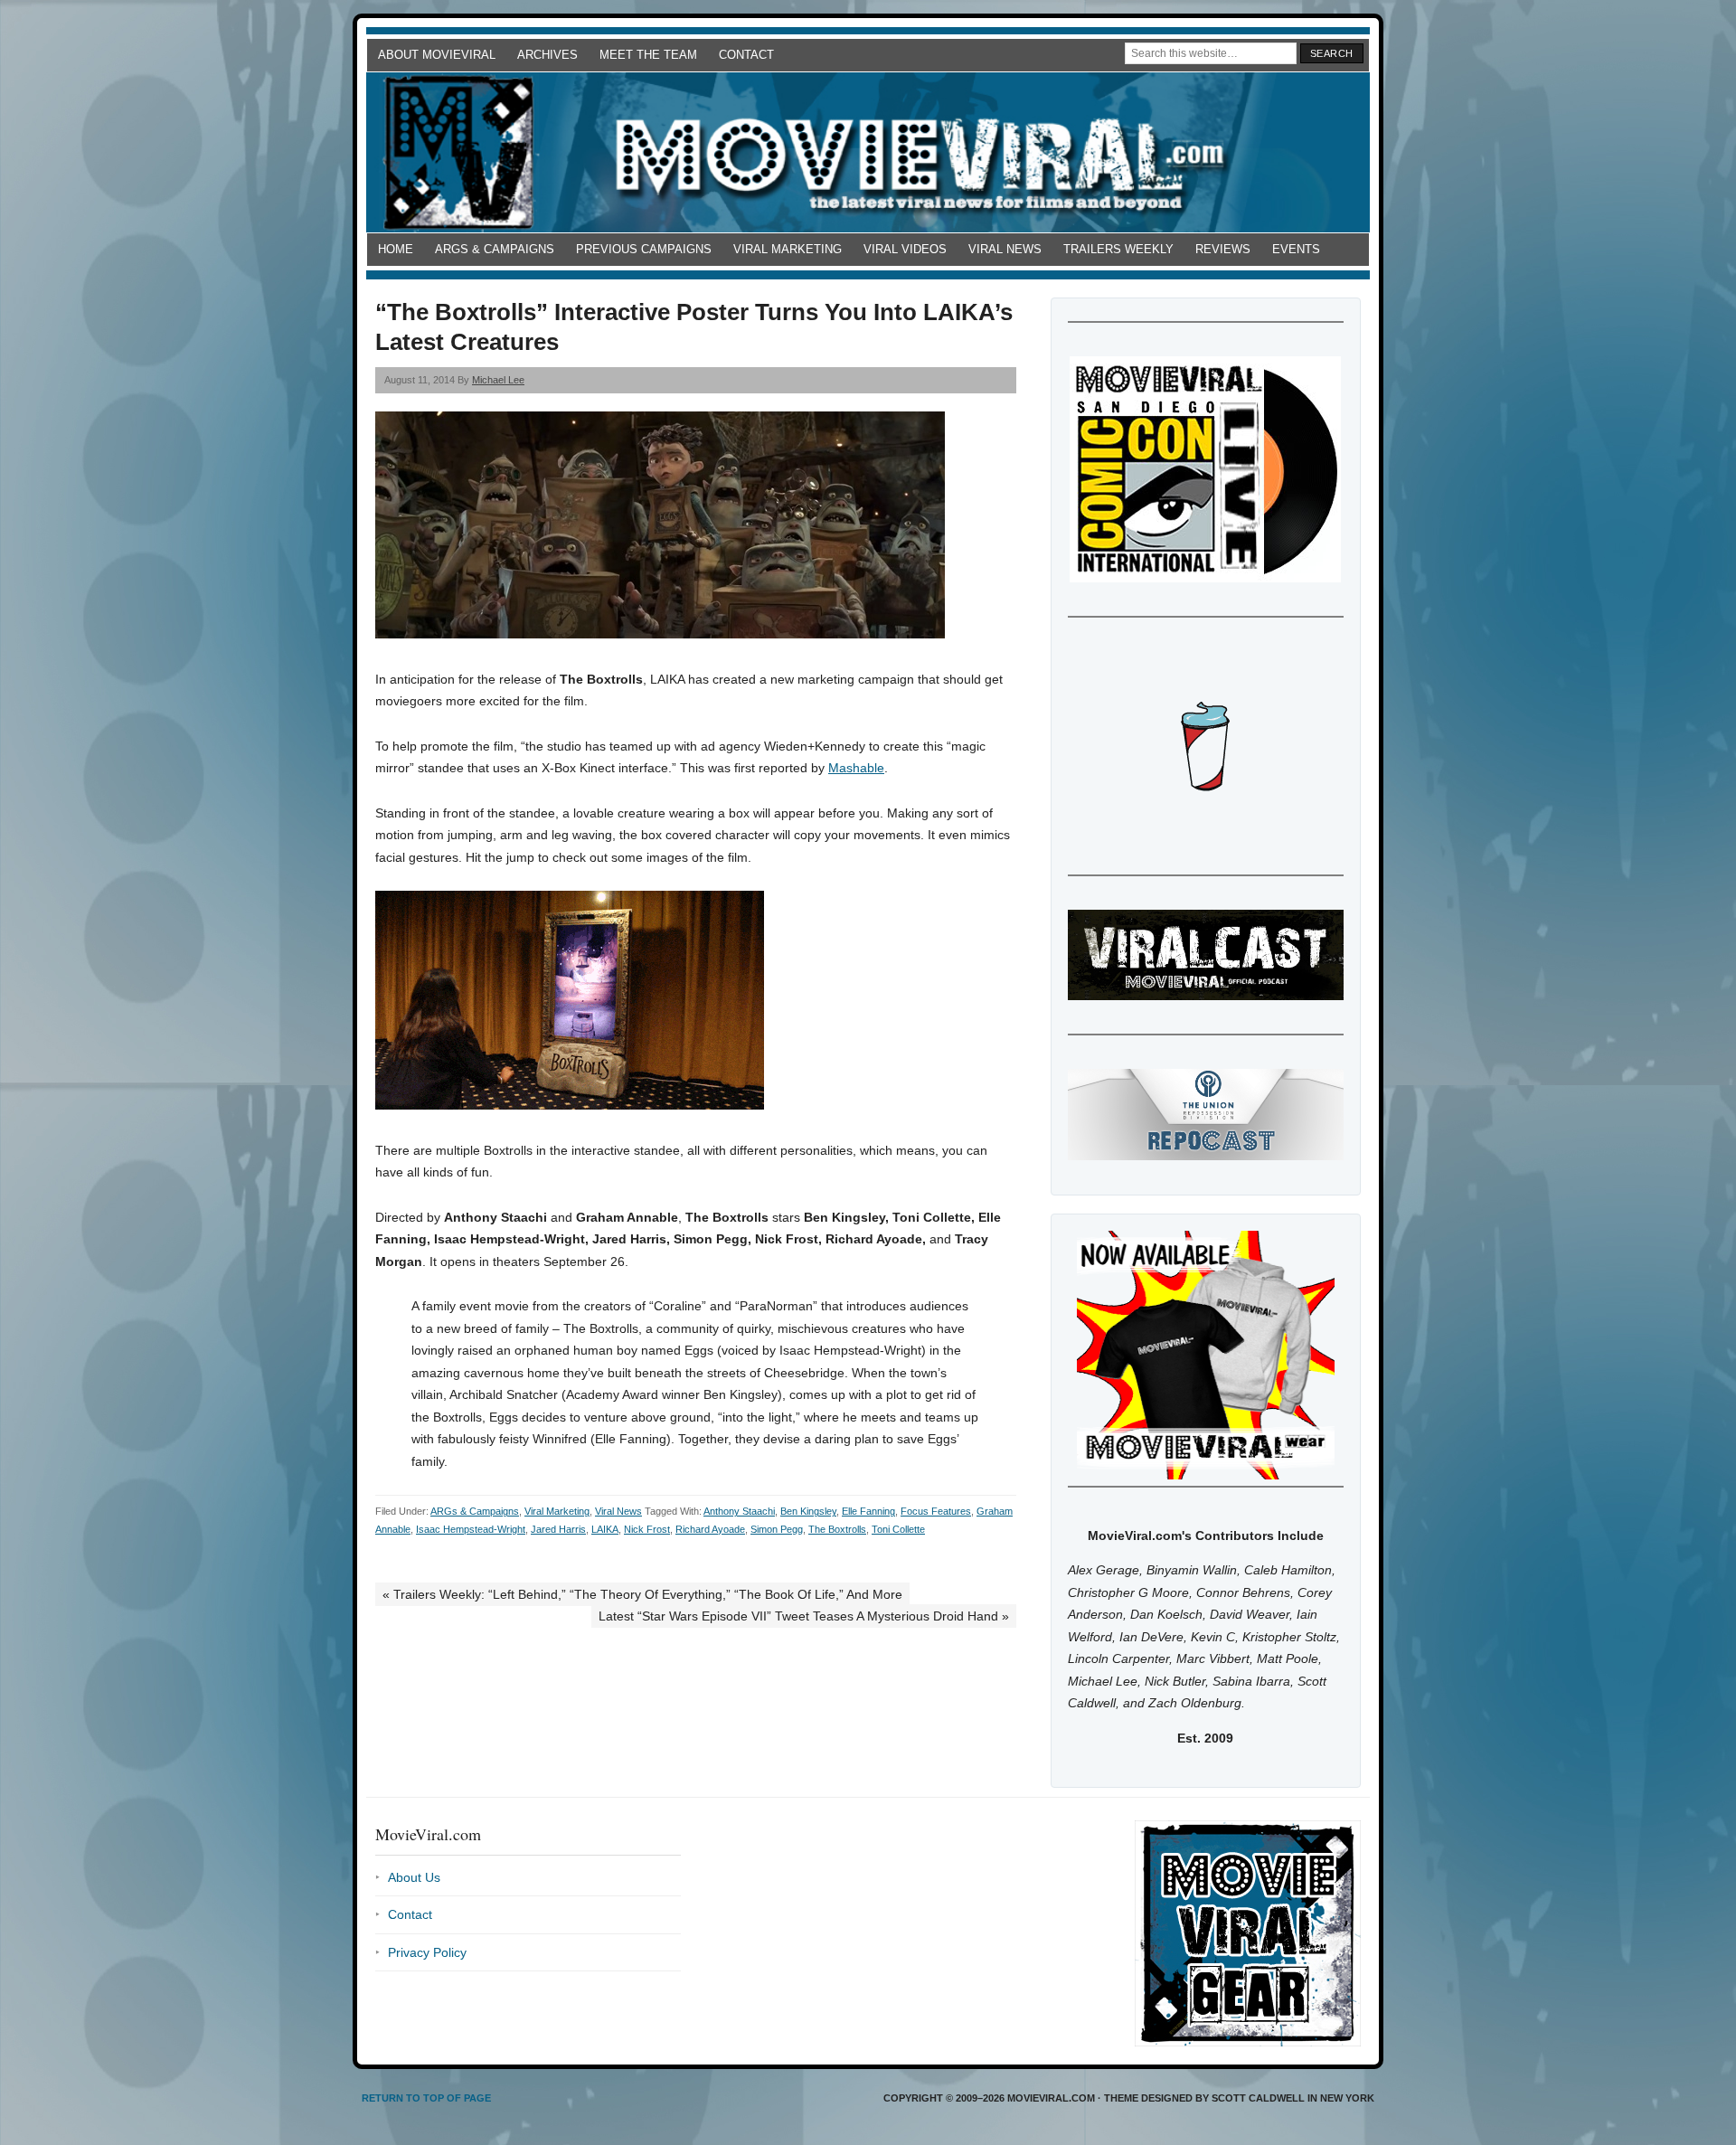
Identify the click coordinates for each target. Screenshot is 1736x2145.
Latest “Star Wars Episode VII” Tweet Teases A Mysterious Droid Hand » (804, 1616)
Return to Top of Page (426, 2098)
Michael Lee (498, 380)
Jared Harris (558, 1529)
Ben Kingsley (808, 1511)
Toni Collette (898, 1529)
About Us (414, 1877)
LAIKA (605, 1529)
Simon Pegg (777, 1529)
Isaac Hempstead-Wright (471, 1529)
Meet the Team (648, 55)
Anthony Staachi (739, 1511)
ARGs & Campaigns (495, 249)
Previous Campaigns (644, 249)
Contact (746, 55)
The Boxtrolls (837, 1529)
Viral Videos (905, 249)
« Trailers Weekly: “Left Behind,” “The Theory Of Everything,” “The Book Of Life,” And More (642, 1594)
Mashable (856, 768)
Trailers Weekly (1118, 249)
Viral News (1005, 249)
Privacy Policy (427, 1952)
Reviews (1223, 249)
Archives (547, 55)
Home (396, 249)
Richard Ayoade (710, 1529)
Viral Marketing (788, 249)
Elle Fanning (868, 1511)
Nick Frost (647, 1529)
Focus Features (936, 1511)
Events (1296, 249)
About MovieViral (437, 55)
